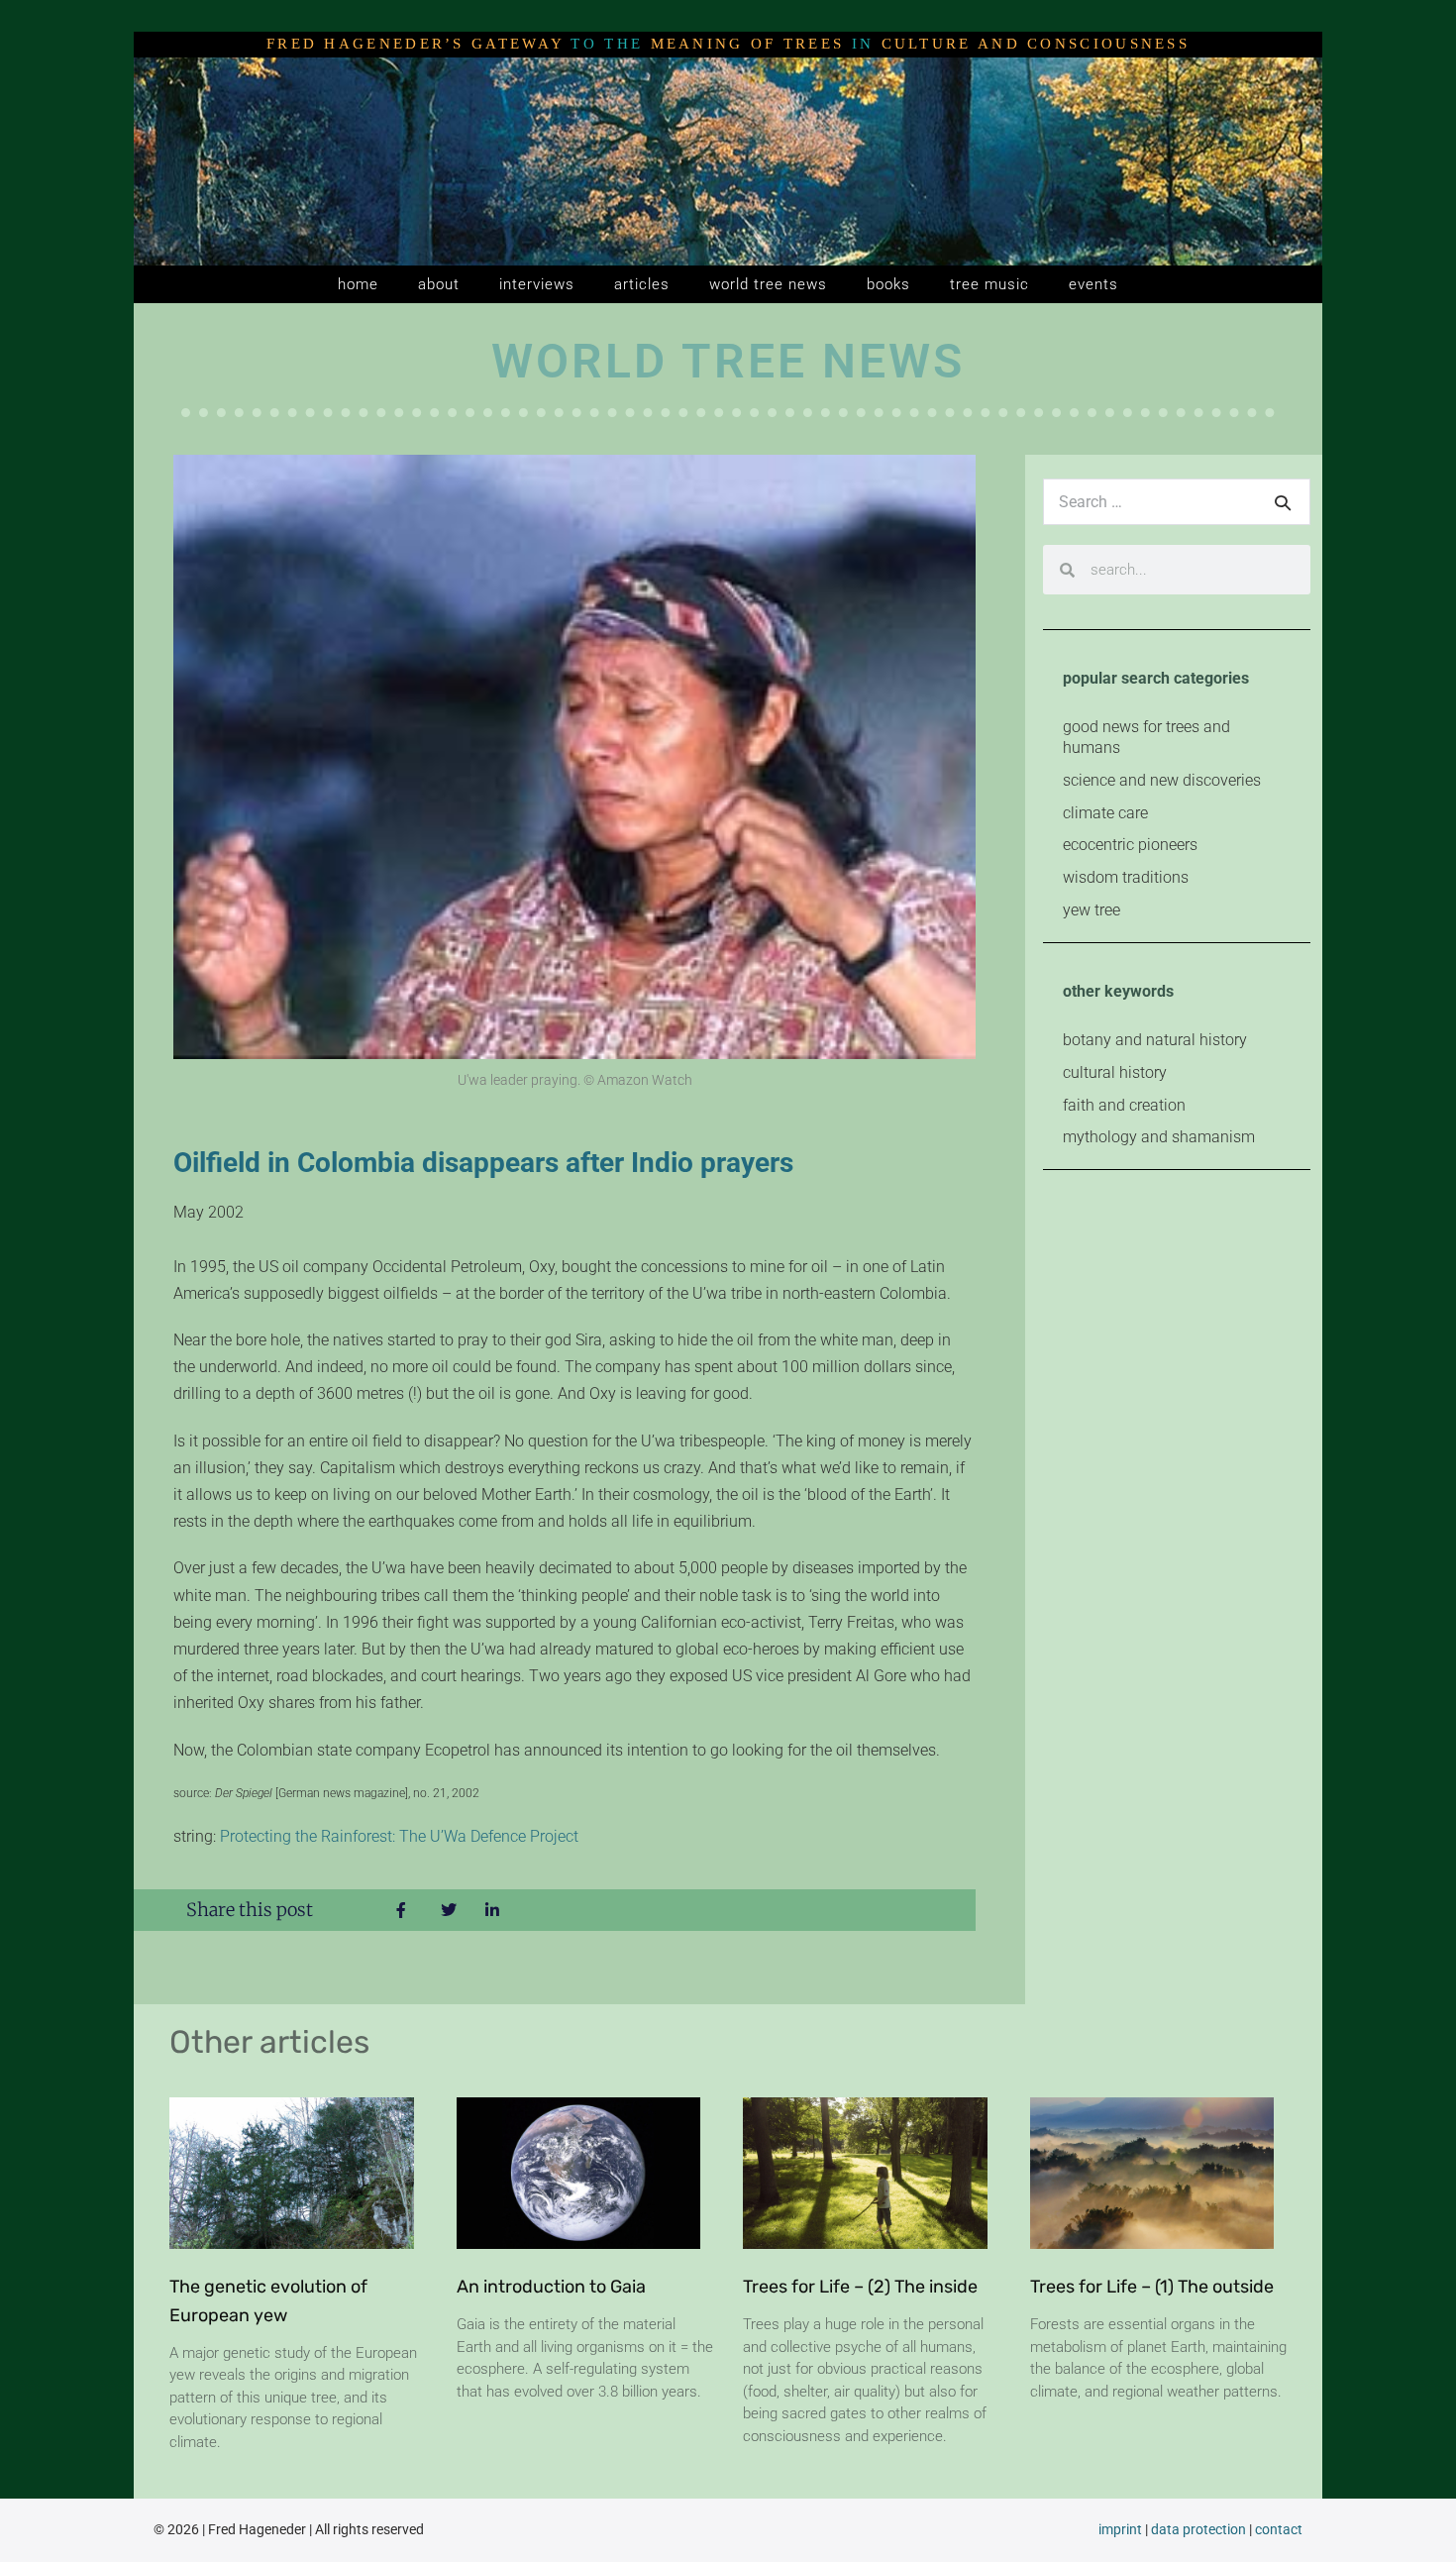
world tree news (768, 284)
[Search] (1283, 502)
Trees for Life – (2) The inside (860, 2287)
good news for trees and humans (1146, 737)
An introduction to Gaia (551, 2287)
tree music (989, 284)
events (1093, 284)
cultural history (1115, 1072)
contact (1279, 2529)
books (888, 284)
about (439, 284)
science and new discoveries (1162, 780)
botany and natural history (1155, 1040)
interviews (537, 284)
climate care (1105, 813)
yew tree (1092, 910)
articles (642, 284)
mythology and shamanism (1159, 1137)
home (358, 284)
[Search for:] (1177, 502)
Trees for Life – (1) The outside (1152, 2287)
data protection (1198, 2529)
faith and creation (1124, 1105)
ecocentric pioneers (1130, 845)
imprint (1120, 2529)
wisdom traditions (1126, 877)
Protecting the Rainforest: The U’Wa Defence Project (399, 1836)
